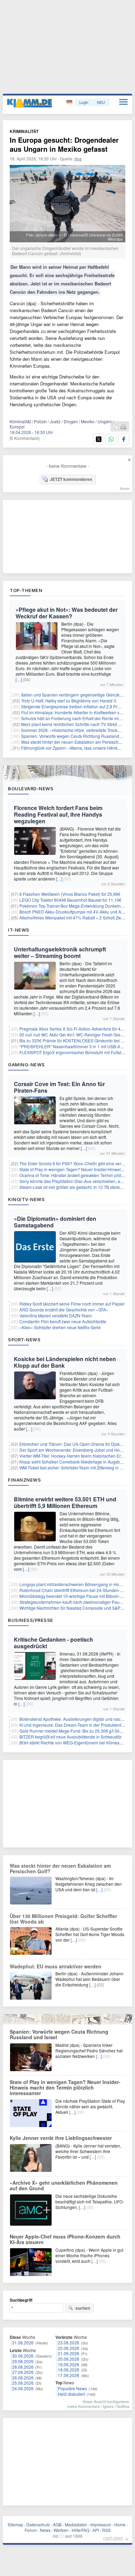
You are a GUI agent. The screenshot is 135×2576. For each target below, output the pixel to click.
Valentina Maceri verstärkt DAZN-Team (56, 1315)
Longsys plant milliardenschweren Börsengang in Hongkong (76, 1584)
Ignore (108, 2406)
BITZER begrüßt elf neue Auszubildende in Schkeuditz (70, 1737)
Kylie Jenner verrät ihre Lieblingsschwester (61, 2138)
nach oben (113, 2538)
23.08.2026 (69, 2342)
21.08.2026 (69, 2353)
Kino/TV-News (26, 1199)
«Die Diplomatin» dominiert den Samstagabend (55, 1222)
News (45, 2530)
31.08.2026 (23, 2342)
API (96, 2530)
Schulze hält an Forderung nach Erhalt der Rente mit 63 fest (77, 718)
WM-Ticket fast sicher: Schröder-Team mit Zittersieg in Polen (75, 1468)
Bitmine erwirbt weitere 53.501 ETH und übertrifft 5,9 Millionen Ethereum (65, 1502)
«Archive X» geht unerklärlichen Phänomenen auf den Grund (64, 2185)
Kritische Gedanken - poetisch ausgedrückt (53, 1643)
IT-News (19, 930)
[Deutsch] (70, 102)
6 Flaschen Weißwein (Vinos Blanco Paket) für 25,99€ (70, 894)
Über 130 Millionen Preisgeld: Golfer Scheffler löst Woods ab (63, 1919)
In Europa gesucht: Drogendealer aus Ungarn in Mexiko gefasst (64, 144)
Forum (31, 2530)
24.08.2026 (23, 2388)
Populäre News (72, 2388)
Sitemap (15, 2524)
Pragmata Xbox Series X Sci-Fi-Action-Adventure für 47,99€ (75, 1029)
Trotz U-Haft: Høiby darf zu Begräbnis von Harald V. (69, 701)
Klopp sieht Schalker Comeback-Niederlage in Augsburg (73, 1462)
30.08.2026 (23, 2356)
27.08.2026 (23, 2372)
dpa (78, 159)
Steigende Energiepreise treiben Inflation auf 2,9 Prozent (74, 706)
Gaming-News (26, 1065)
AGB (57, 2524)
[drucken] (123, 427)
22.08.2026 (69, 2348)
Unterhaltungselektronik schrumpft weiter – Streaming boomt (60, 952)
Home (120, 2524)
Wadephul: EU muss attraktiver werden (56, 1966)
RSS (106, 2530)
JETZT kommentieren (71, 479)
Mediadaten (76, 2524)
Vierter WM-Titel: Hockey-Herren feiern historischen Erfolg (74, 1456)
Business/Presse (31, 1620)
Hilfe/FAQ (80, 2530)
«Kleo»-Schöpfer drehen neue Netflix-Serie (60, 1327)
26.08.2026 (23, 2378)
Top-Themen (26, 590)
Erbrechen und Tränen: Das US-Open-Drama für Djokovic (73, 1444)
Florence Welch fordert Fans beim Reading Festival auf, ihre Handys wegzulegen (58, 814)
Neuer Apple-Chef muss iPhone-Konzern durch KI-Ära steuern (65, 2239)
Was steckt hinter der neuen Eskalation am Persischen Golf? (78, 742)
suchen (83, 2308)
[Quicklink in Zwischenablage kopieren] (116, 427)
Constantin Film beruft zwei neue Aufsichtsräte (63, 1321)
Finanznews (24, 1480)
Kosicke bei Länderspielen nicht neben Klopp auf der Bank (65, 1362)
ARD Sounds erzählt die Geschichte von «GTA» (64, 1310)
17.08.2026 (69, 2375)
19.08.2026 (69, 2364)
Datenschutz (38, 2524)
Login (84, 102)
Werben (61, 2530)
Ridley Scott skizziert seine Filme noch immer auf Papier (72, 1304)
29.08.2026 (23, 2361)
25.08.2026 (23, 2383)
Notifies (123, 2406)
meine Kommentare (83, 2406)
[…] (19, 679)
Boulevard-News (31, 789)
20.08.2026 (69, 2359)
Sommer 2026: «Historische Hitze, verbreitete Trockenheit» (76, 730)
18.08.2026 (69, 2370)
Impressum (101, 2524)
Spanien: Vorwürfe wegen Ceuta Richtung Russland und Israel (59, 2034)
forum (125, 488)
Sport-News (24, 1340)
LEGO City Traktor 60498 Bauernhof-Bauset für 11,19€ (70, 900)
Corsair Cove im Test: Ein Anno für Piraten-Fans (59, 1087)
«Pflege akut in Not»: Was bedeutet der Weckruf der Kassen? (67, 613)
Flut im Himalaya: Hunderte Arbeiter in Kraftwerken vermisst (77, 712)
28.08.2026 (23, 2367)
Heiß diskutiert (71, 2394)
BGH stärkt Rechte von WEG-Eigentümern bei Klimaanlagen (76, 1743)
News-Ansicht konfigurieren (106, 2401)
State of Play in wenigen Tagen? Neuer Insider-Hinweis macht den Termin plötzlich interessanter (65, 2087)
